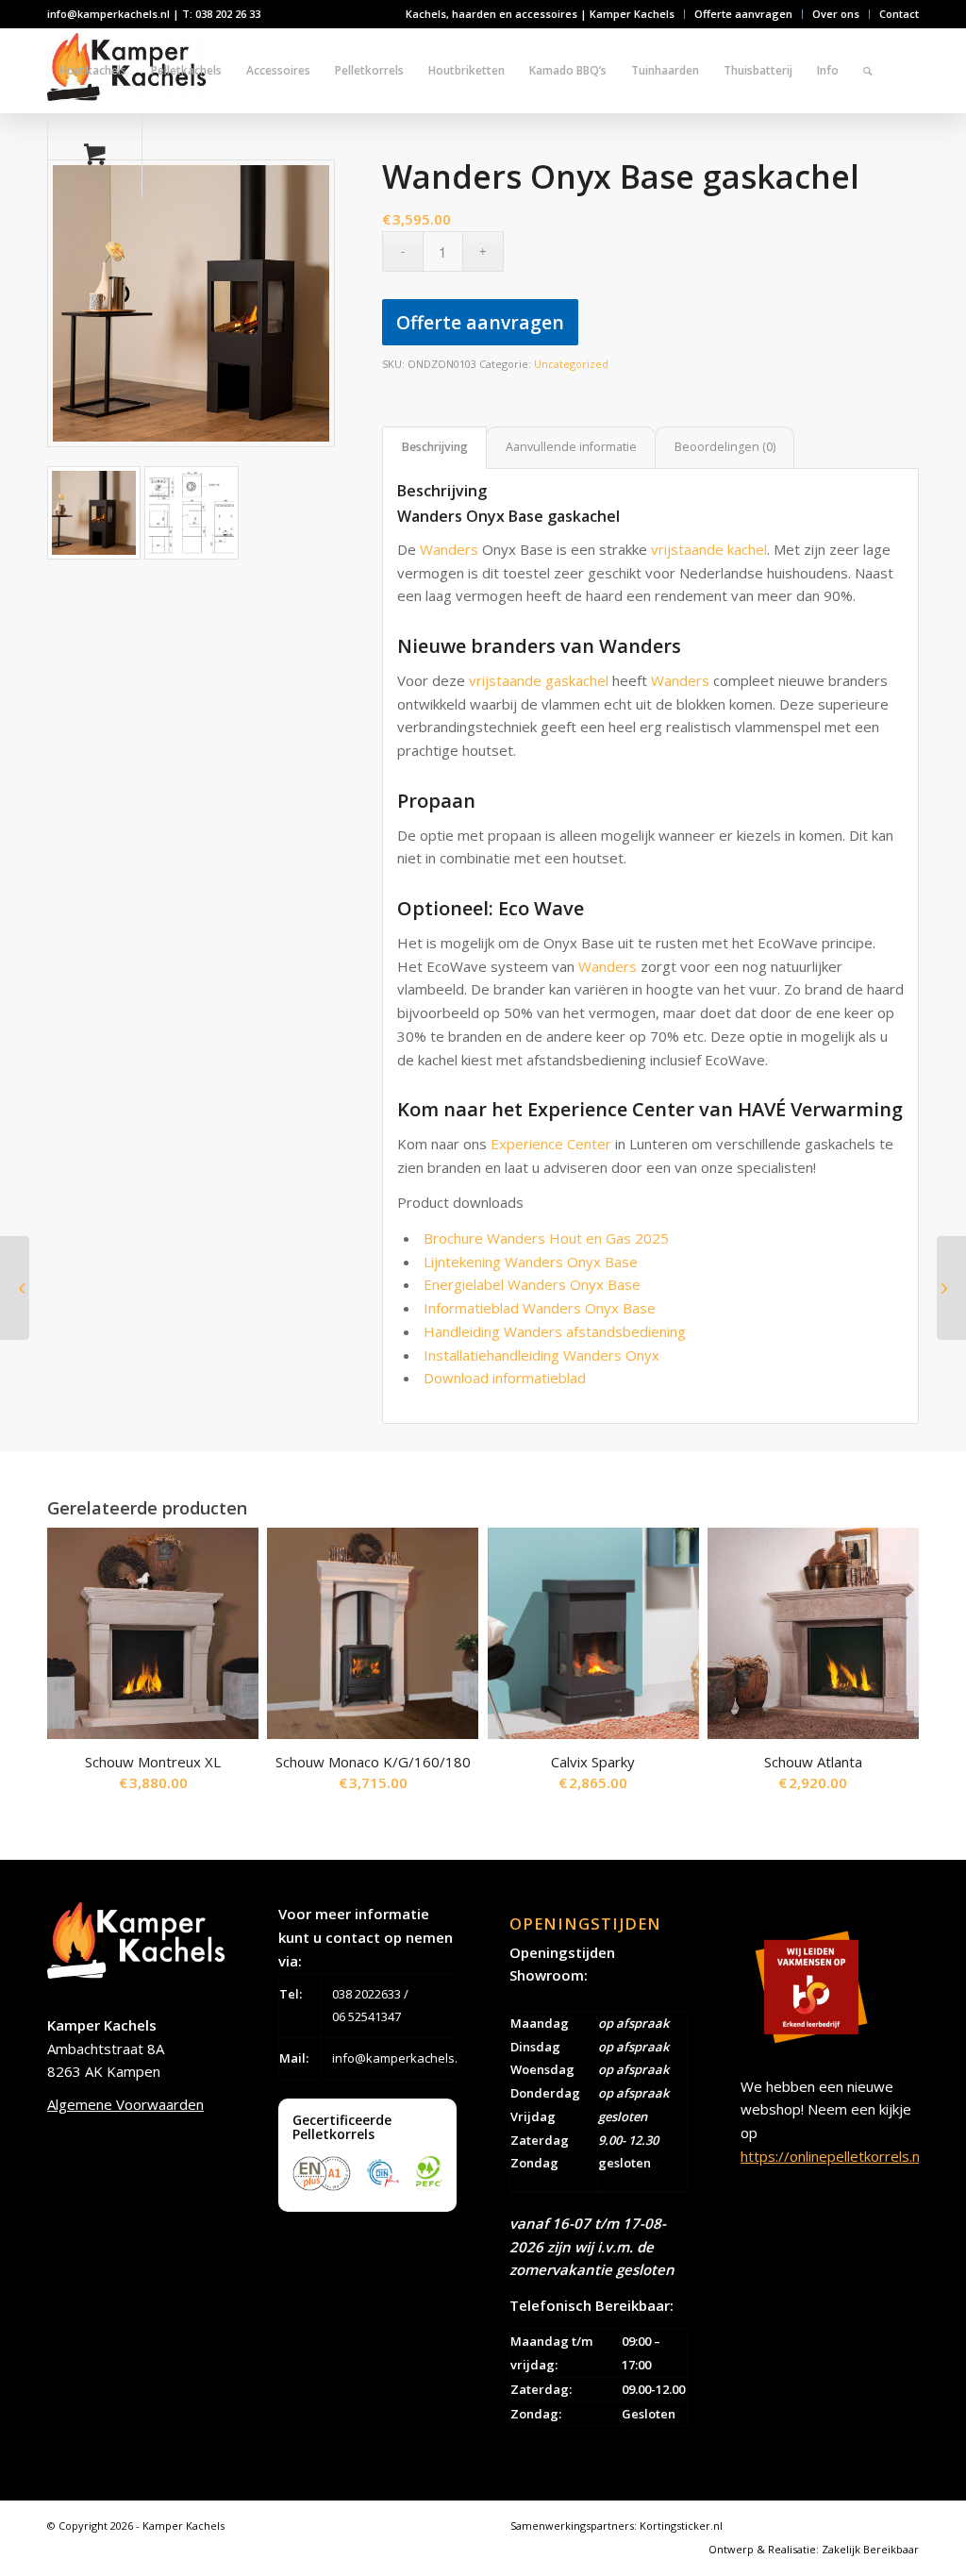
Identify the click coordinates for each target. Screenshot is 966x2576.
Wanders (449, 549)
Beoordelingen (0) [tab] (725, 447)
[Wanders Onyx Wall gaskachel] (15, 1288)
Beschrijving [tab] (435, 447)
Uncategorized (571, 364)
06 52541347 (366, 2016)
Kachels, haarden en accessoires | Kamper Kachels (540, 14)
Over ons (836, 14)
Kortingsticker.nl (681, 2526)
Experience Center (551, 1144)
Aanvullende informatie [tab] (571, 447)
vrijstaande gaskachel (539, 680)
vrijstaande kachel (709, 549)
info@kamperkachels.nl (400, 2058)
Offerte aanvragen (743, 14)
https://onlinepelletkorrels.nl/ (834, 2156)
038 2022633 (366, 1994)
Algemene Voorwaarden (125, 2104)
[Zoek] (867, 71)
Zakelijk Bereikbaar (870, 2549)
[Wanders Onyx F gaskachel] (951, 1288)
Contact (899, 14)
